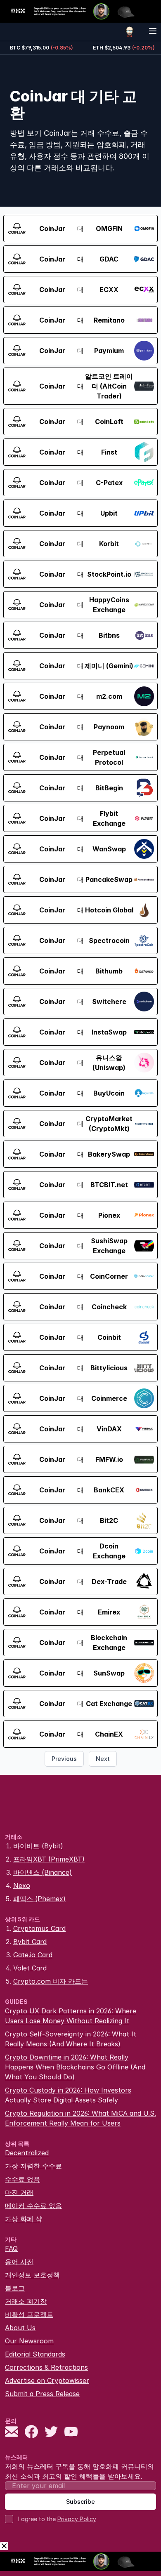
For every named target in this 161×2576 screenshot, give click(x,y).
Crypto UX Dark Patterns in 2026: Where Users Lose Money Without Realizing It (71, 2016)
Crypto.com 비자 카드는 (51, 1981)
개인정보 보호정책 (32, 2275)
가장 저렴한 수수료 (33, 2166)
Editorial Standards (35, 2354)
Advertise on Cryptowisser (47, 2380)
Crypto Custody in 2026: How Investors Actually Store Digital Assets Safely (68, 2095)
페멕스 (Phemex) (39, 1899)
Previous (64, 1759)
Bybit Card (30, 1942)
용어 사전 (19, 2262)
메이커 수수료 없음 (33, 2206)
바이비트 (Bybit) (38, 1846)
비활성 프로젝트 (29, 2314)
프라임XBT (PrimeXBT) (49, 1859)
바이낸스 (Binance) (43, 1872)
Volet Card (30, 1968)
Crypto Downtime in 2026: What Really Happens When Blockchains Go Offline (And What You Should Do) (75, 2067)
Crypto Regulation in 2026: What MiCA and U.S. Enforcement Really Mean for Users (80, 2118)
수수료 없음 (22, 2179)
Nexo (22, 1885)
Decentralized (27, 2153)
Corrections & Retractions (46, 2367)
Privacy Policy (77, 2519)
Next (103, 1759)
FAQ (11, 2248)
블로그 (15, 2288)
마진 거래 (19, 2192)
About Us (20, 2328)
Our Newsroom (29, 2341)
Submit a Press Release (42, 2394)
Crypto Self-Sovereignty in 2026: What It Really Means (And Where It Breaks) (71, 2039)
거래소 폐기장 (26, 2301)
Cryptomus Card (39, 1928)
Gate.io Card (33, 1955)
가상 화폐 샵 (24, 2219)
